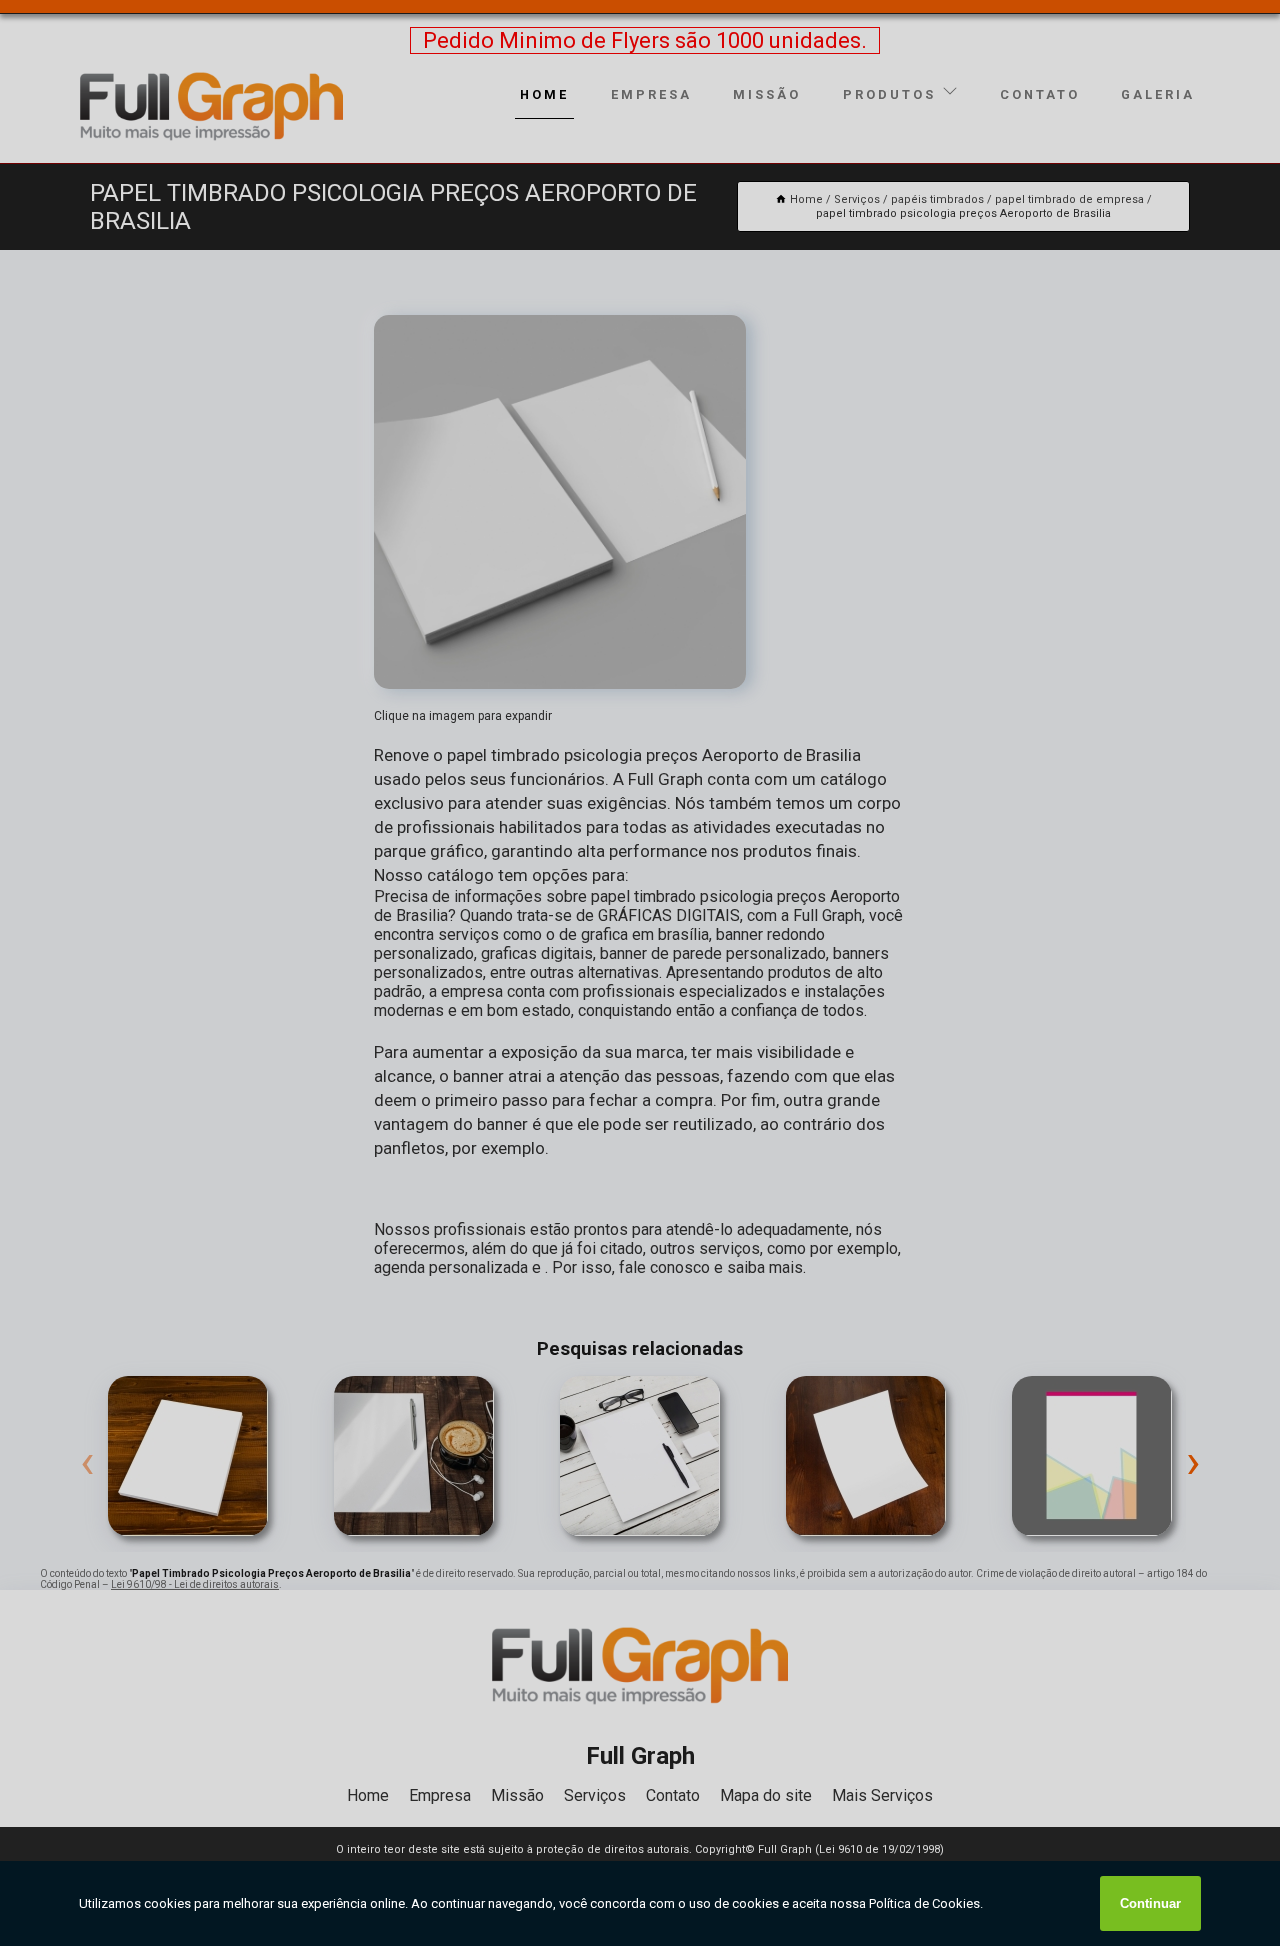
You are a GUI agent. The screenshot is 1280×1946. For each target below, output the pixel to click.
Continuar (1150, 1903)
